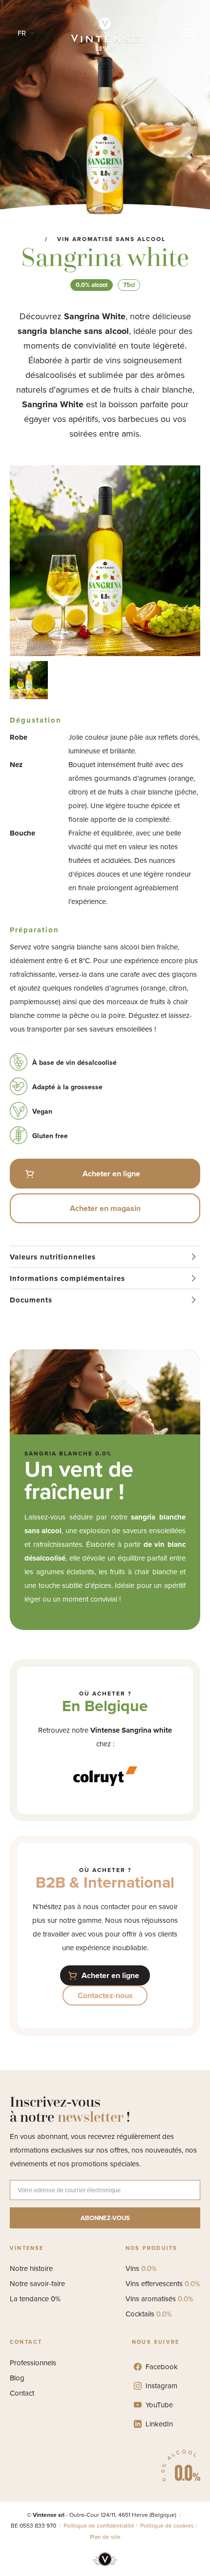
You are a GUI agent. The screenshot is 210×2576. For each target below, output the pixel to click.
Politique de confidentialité (99, 2526)
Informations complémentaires (67, 1278)
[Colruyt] (105, 1771)
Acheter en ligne (111, 1174)
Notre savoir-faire (37, 2284)
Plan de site (105, 2537)
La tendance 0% (35, 2299)
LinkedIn (159, 2424)
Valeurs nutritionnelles (53, 1257)
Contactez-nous (105, 1995)
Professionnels (33, 2363)
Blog (17, 2378)
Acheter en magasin (105, 1208)
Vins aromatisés (159, 2299)
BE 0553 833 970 (34, 2526)
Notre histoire (31, 2268)
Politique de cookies (167, 2526)
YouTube (159, 2405)
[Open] (189, 33)
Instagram (161, 2386)
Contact (22, 2393)
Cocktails (149, 2314)
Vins (141, 2268)
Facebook (162, 2367)
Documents (31, 1300)
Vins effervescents (163, 2284)
